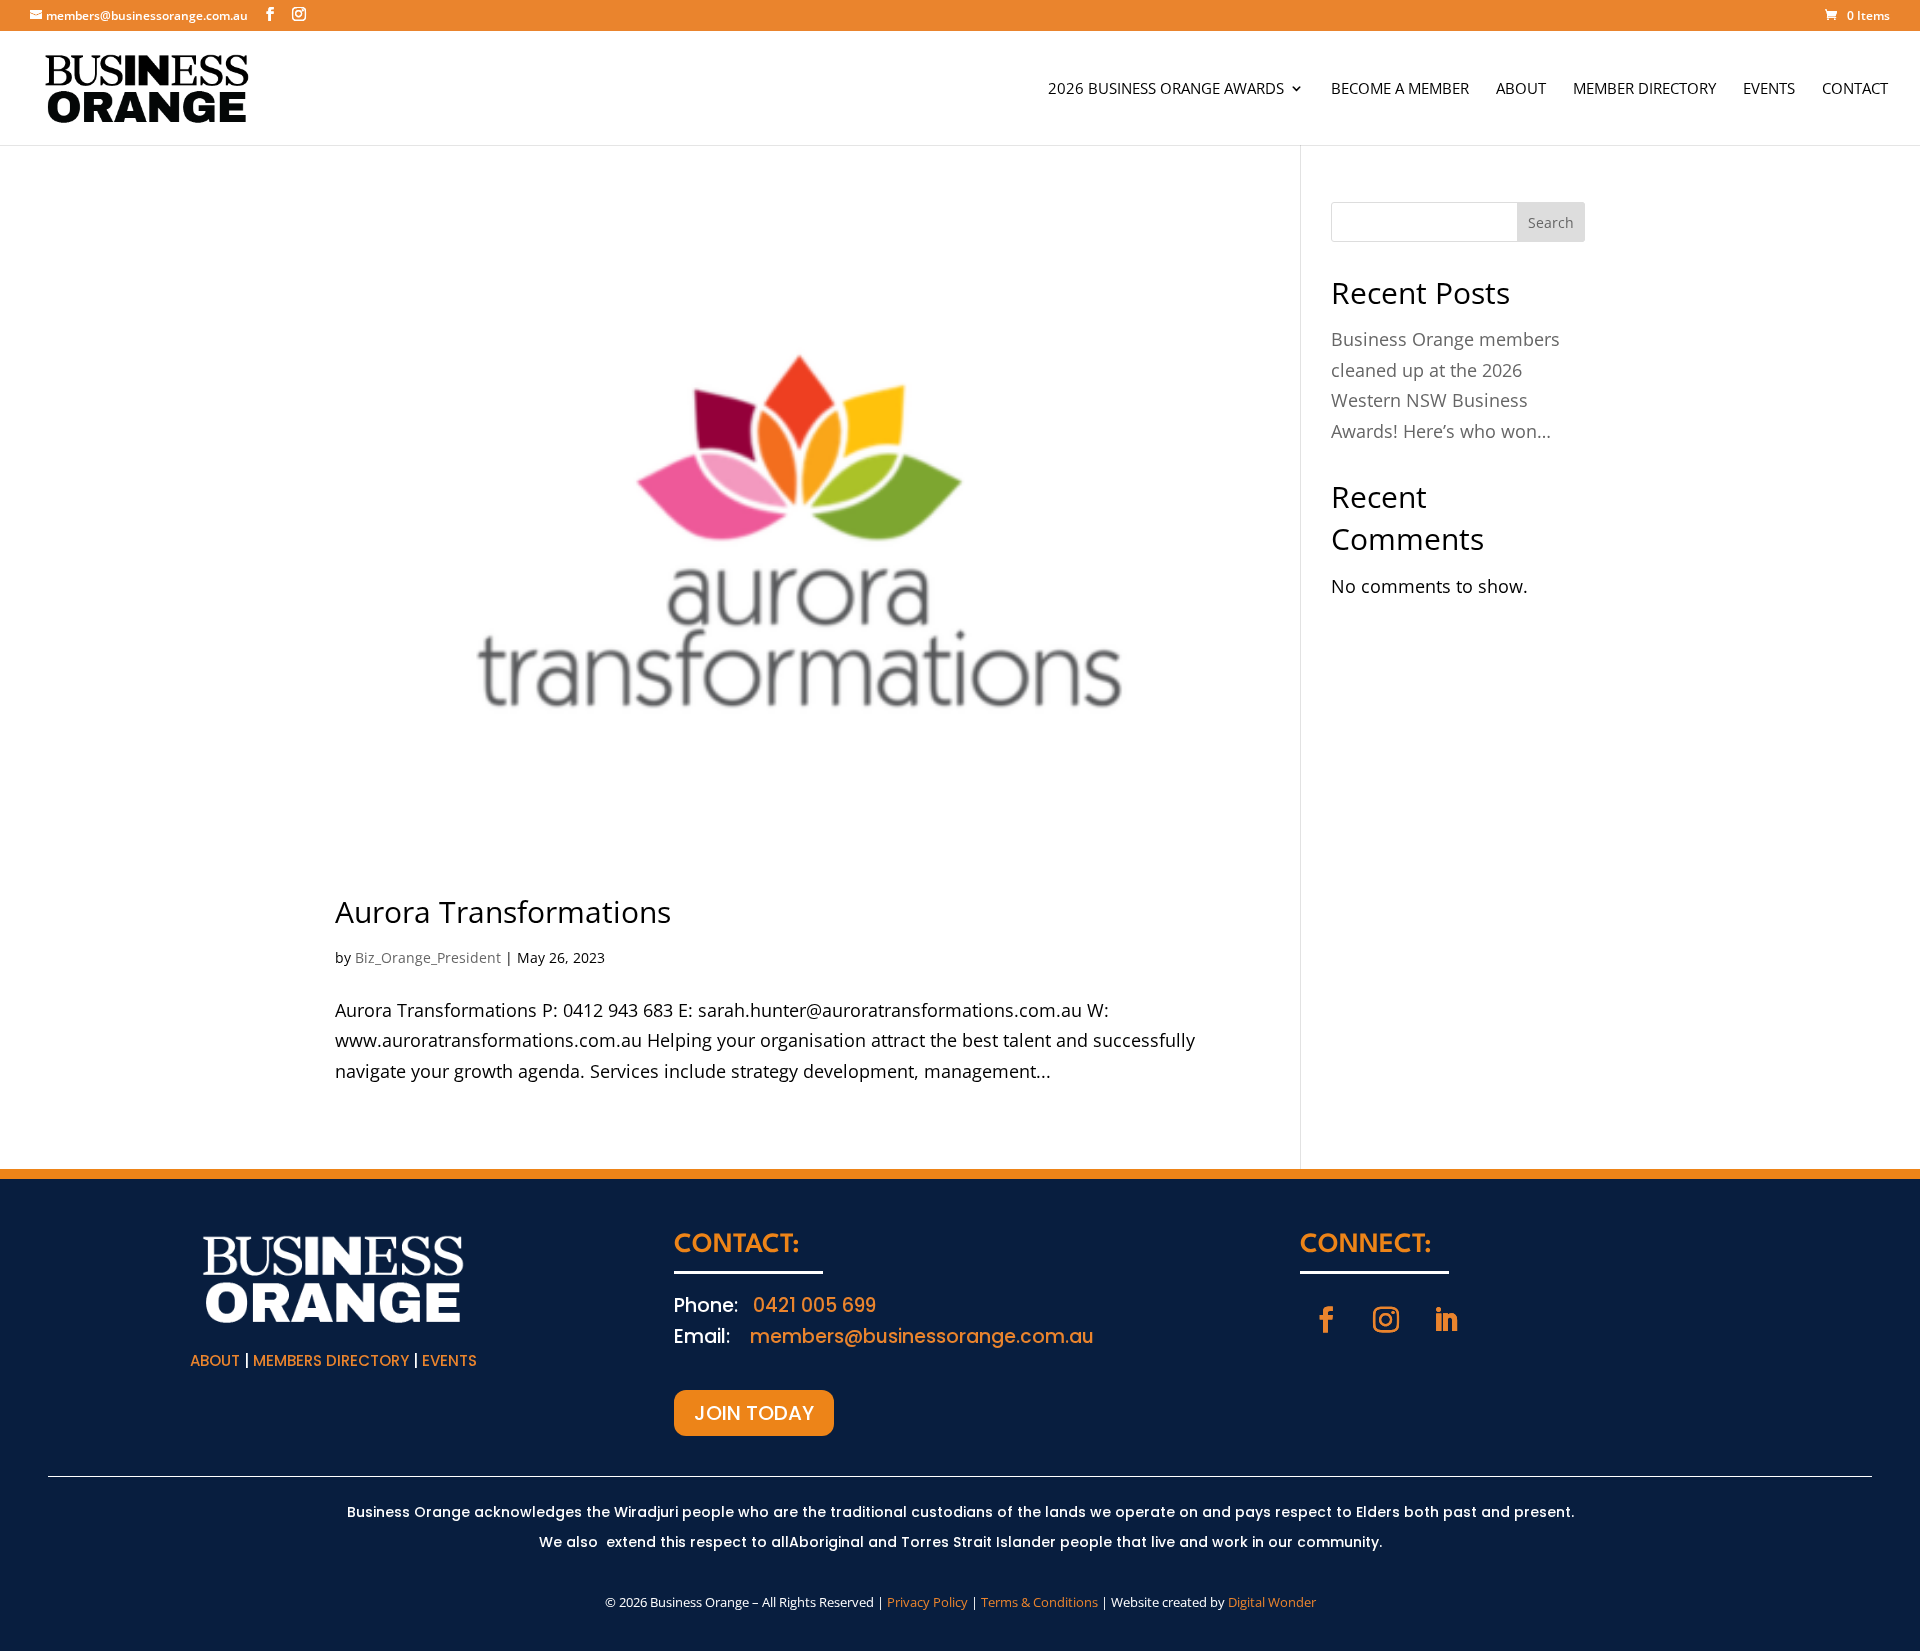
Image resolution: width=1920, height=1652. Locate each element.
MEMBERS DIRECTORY (331, 1360)
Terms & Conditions (1039, 1602)
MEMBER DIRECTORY (1644, 89)
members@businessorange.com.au (922, 1336)
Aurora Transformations (503, 911)
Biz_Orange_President (428, 957)
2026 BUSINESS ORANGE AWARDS (1166, 89)
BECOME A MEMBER (1400, 89)
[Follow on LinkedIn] (1446, 1320)
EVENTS (1769, 89)
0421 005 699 (814, 1305)
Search (1551, 222)
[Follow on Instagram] (1386, 1320)
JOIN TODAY (754, 1413)
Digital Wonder (1272, 1602)
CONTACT (1855, 89)
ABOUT (1521, 89)
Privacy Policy (927, 1602)
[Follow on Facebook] (1326, 1320)
